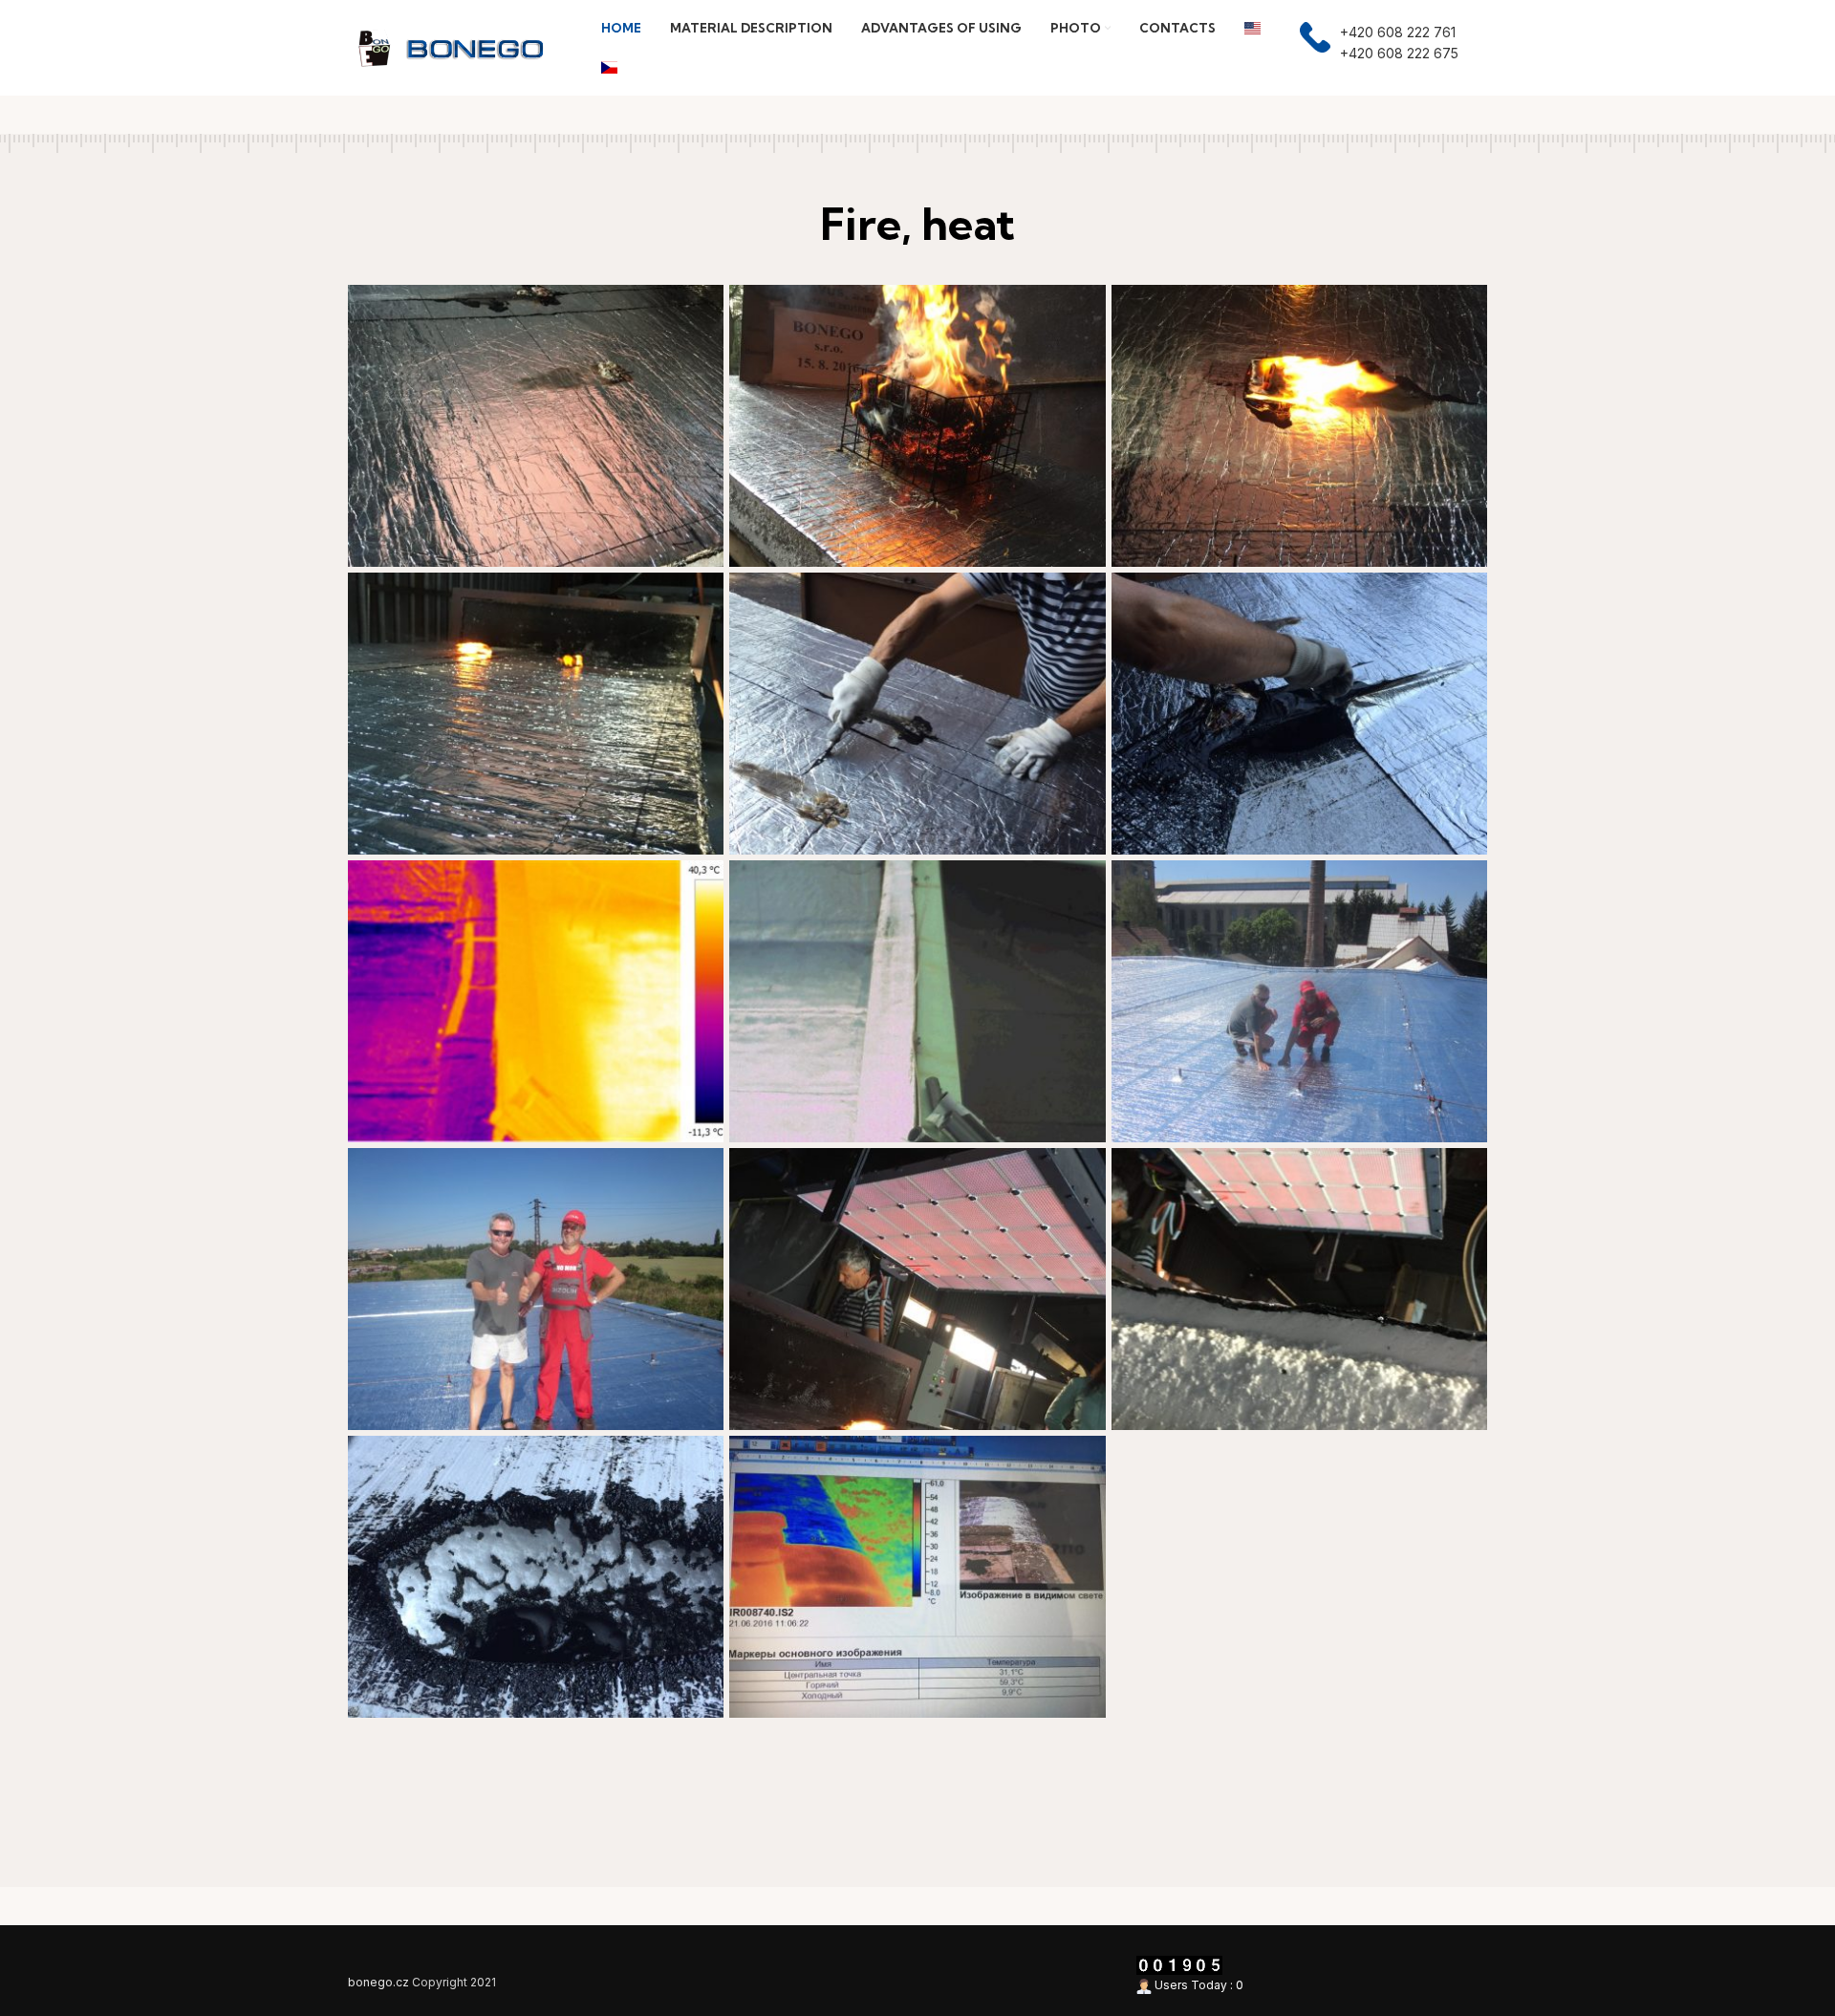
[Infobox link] (1379, 48)
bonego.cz (378, 1982)
